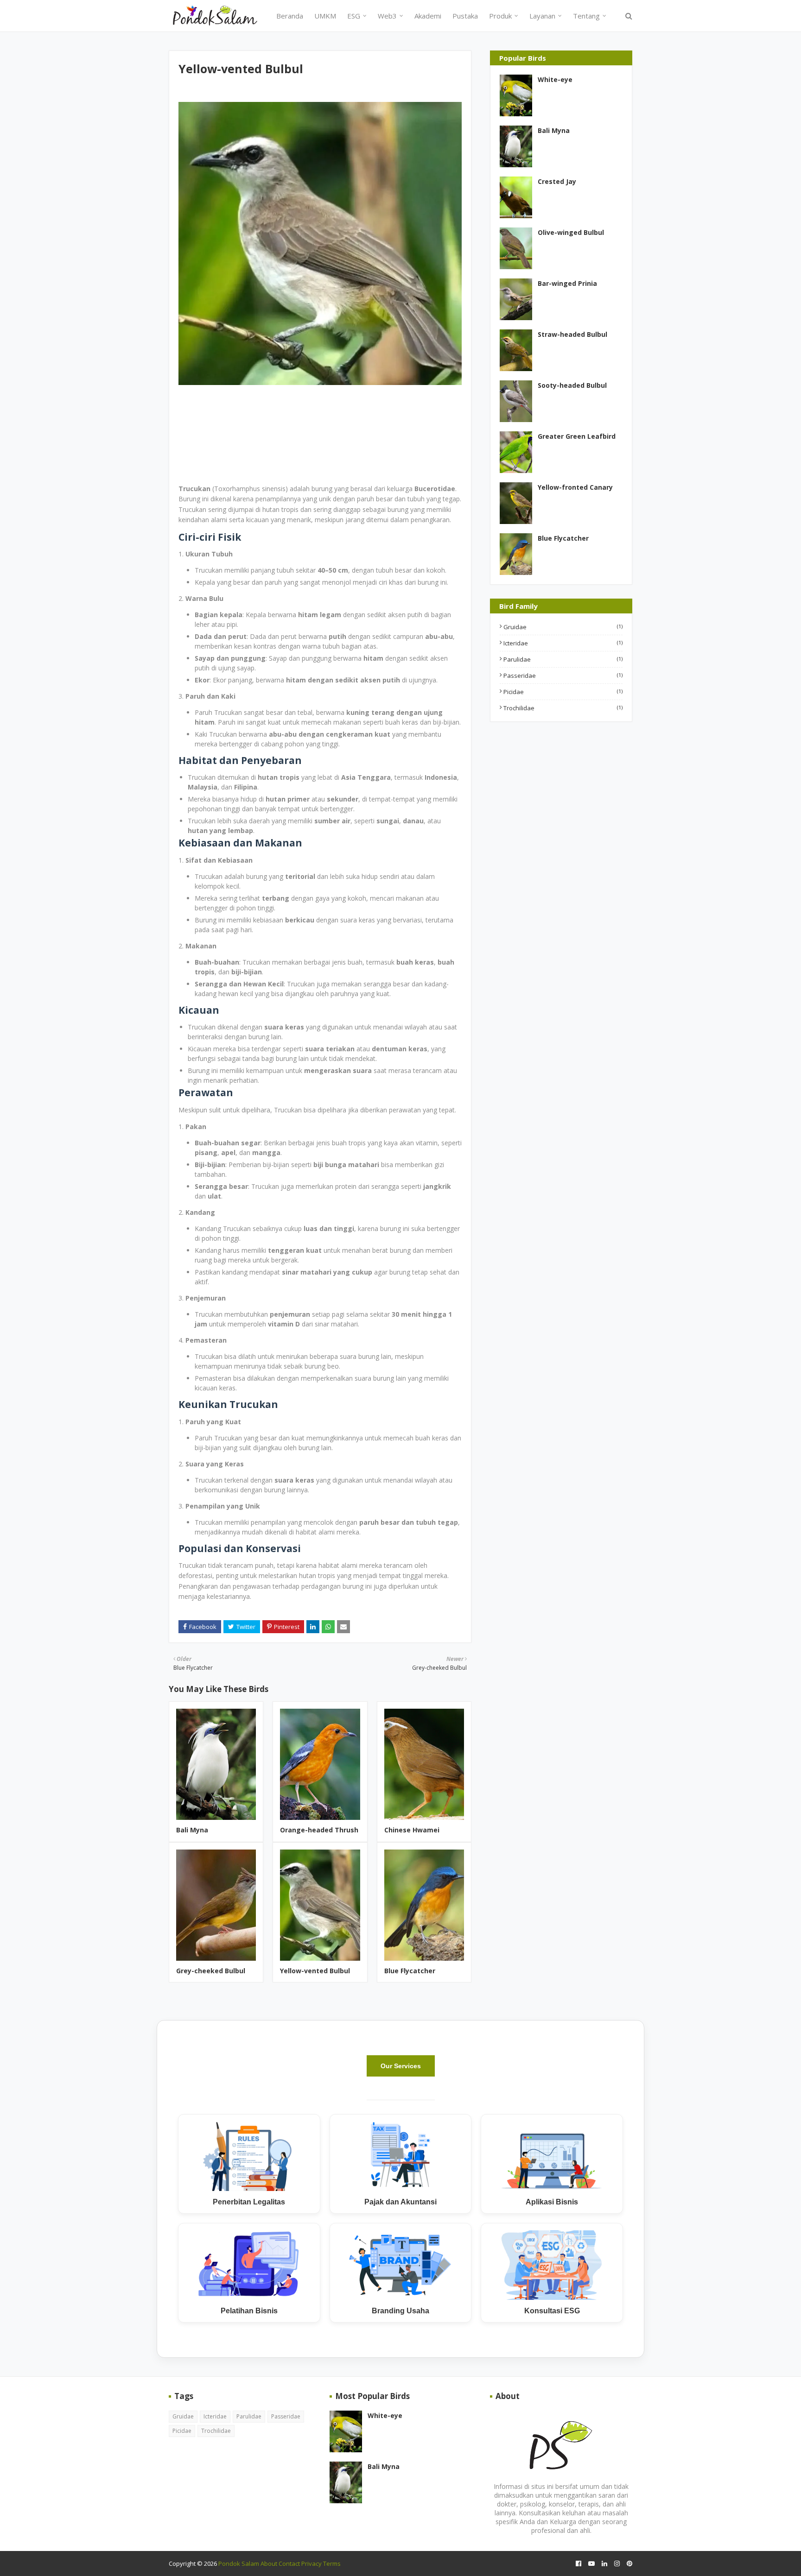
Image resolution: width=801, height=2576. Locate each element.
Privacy (311, 2563)
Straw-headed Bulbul (572, 334)
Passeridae (563, 676)
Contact (289, 2563)
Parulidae (563, 659)
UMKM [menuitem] (325, 16)
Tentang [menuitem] (586, 16)
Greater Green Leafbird (577, 436)
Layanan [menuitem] (542, 16)
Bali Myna (192, 1830)
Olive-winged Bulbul (571, 232)
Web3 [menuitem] (387, 16)
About (269, 2563)
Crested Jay (557, 181)
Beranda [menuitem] (290, 16)
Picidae (563, 692)
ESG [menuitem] (354, 16)
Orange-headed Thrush (319, 1830)
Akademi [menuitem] (428, 16)
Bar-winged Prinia (567, 283)
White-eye (555, 79)
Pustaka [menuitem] (465, 16)
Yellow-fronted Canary (575, 487)
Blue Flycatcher (410, 1971)
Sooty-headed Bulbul (572, 385)
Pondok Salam (239, 2563)
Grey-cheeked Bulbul (211, 1971)
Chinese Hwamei (412, 1830)
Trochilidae (563, 708)
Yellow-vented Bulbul (315, 1971)
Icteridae (563, 643)
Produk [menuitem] (500, 16)
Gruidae (563, 627)
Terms (332, 2563)
